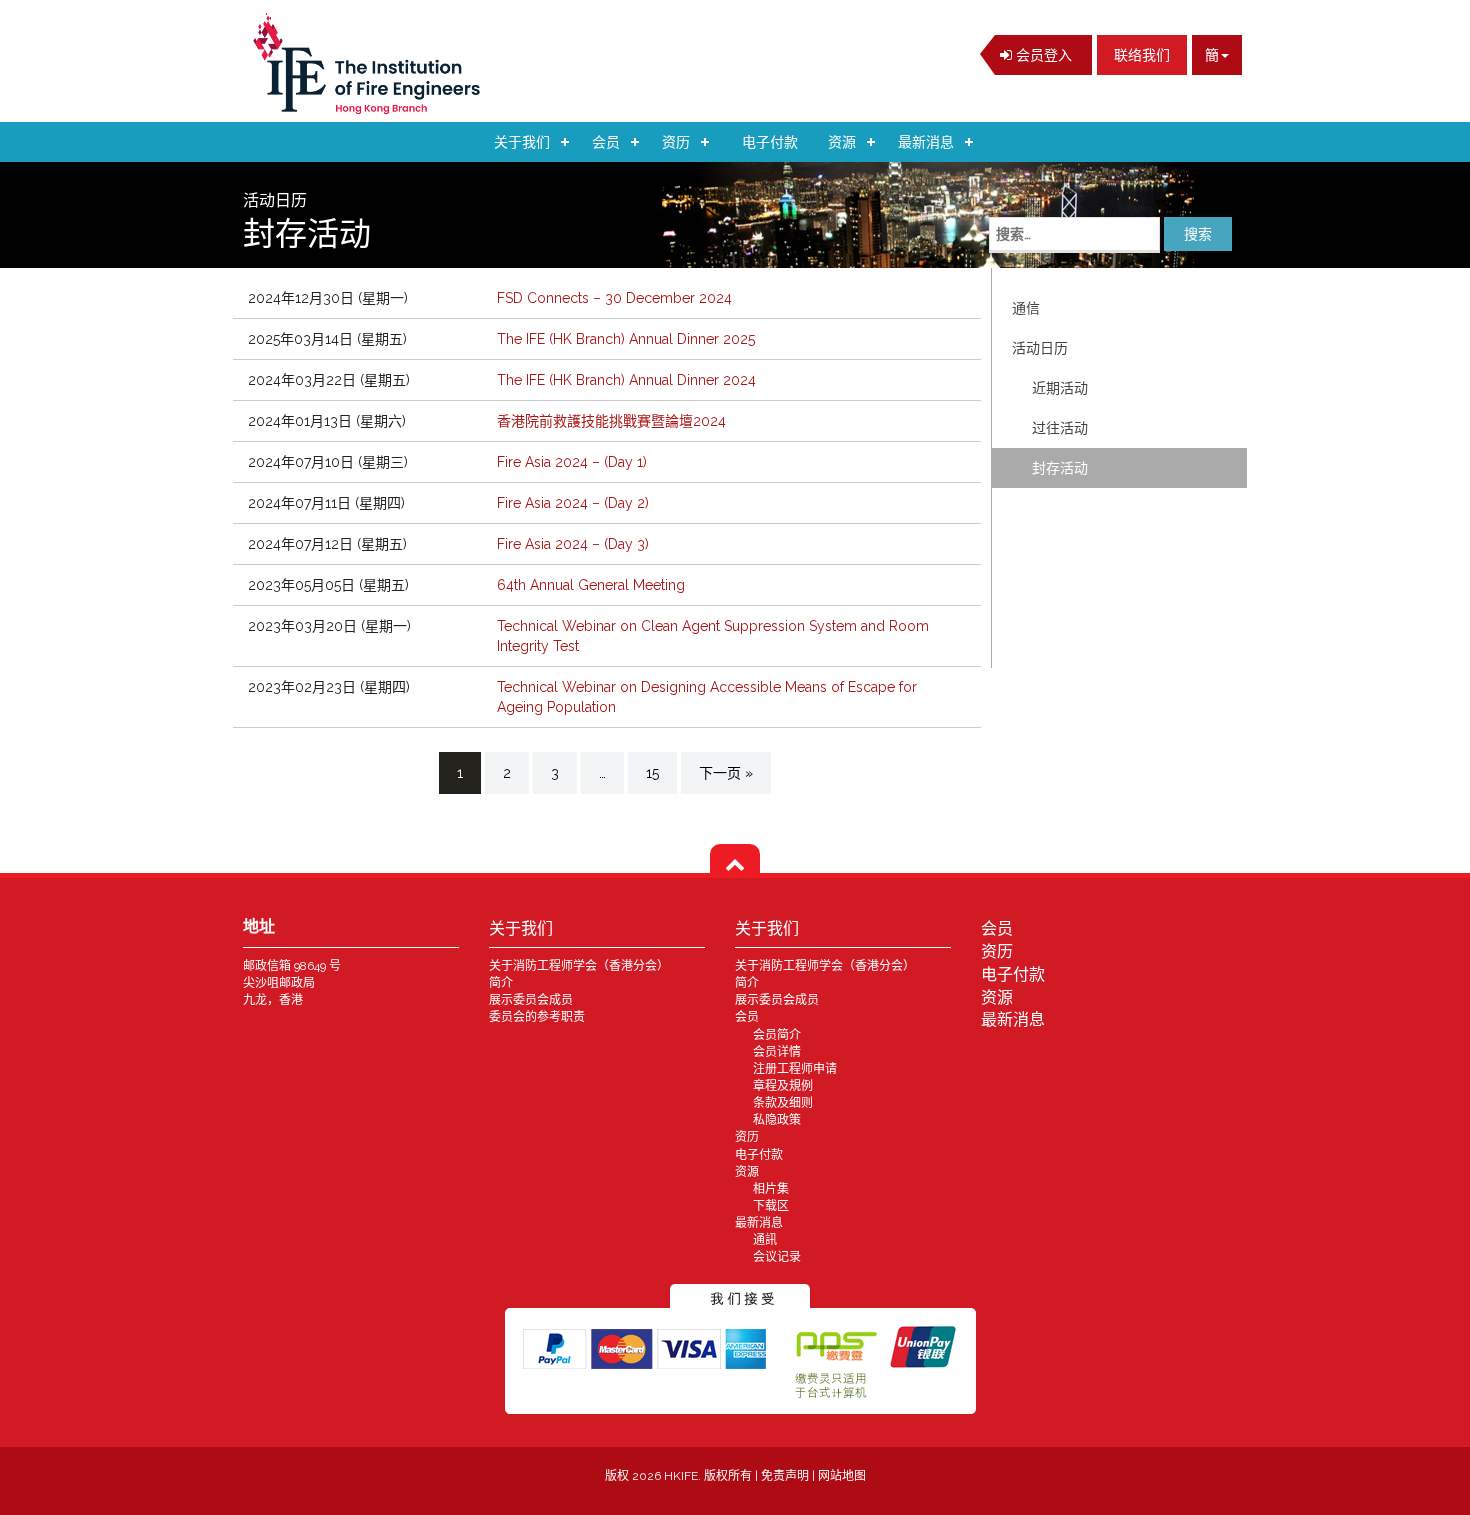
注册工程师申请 (795, 1069)
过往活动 (1060, 428)
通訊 (765, 1240)
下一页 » (726, 773)
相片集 (771, 1189)
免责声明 (786, 1476)
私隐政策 (777, 1120)
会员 (606, 142)
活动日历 (1040, 348)
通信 (1026, 308)
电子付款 (770, 142)
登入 (1042, 55)
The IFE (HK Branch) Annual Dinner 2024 (626, 380)
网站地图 (842, 1476)
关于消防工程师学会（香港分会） (579, 966)
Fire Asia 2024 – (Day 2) (573, 503)
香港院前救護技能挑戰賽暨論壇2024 (611, 421)
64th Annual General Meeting (591, 585)
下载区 (771, 1206)
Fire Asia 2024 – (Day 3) (573, 544)
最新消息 (926, 142)
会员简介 (777, 1035)
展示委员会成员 (531, 1000)
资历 (676, 142)
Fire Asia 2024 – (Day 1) (572, 462)
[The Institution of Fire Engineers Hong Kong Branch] (373, 63)
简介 (501, 983)
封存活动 (1060, 468)
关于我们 (522, 142)
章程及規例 (783, 1086)
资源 (842, 142)
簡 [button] (1212, 55)
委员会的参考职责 (537, 1017)
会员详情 (777, 1052)
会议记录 (777, 1257)
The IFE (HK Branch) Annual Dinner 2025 (626, 339)
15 (652, 773)
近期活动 (1060, 388)
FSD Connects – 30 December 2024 (614, 298)
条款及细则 (783, 1103)
